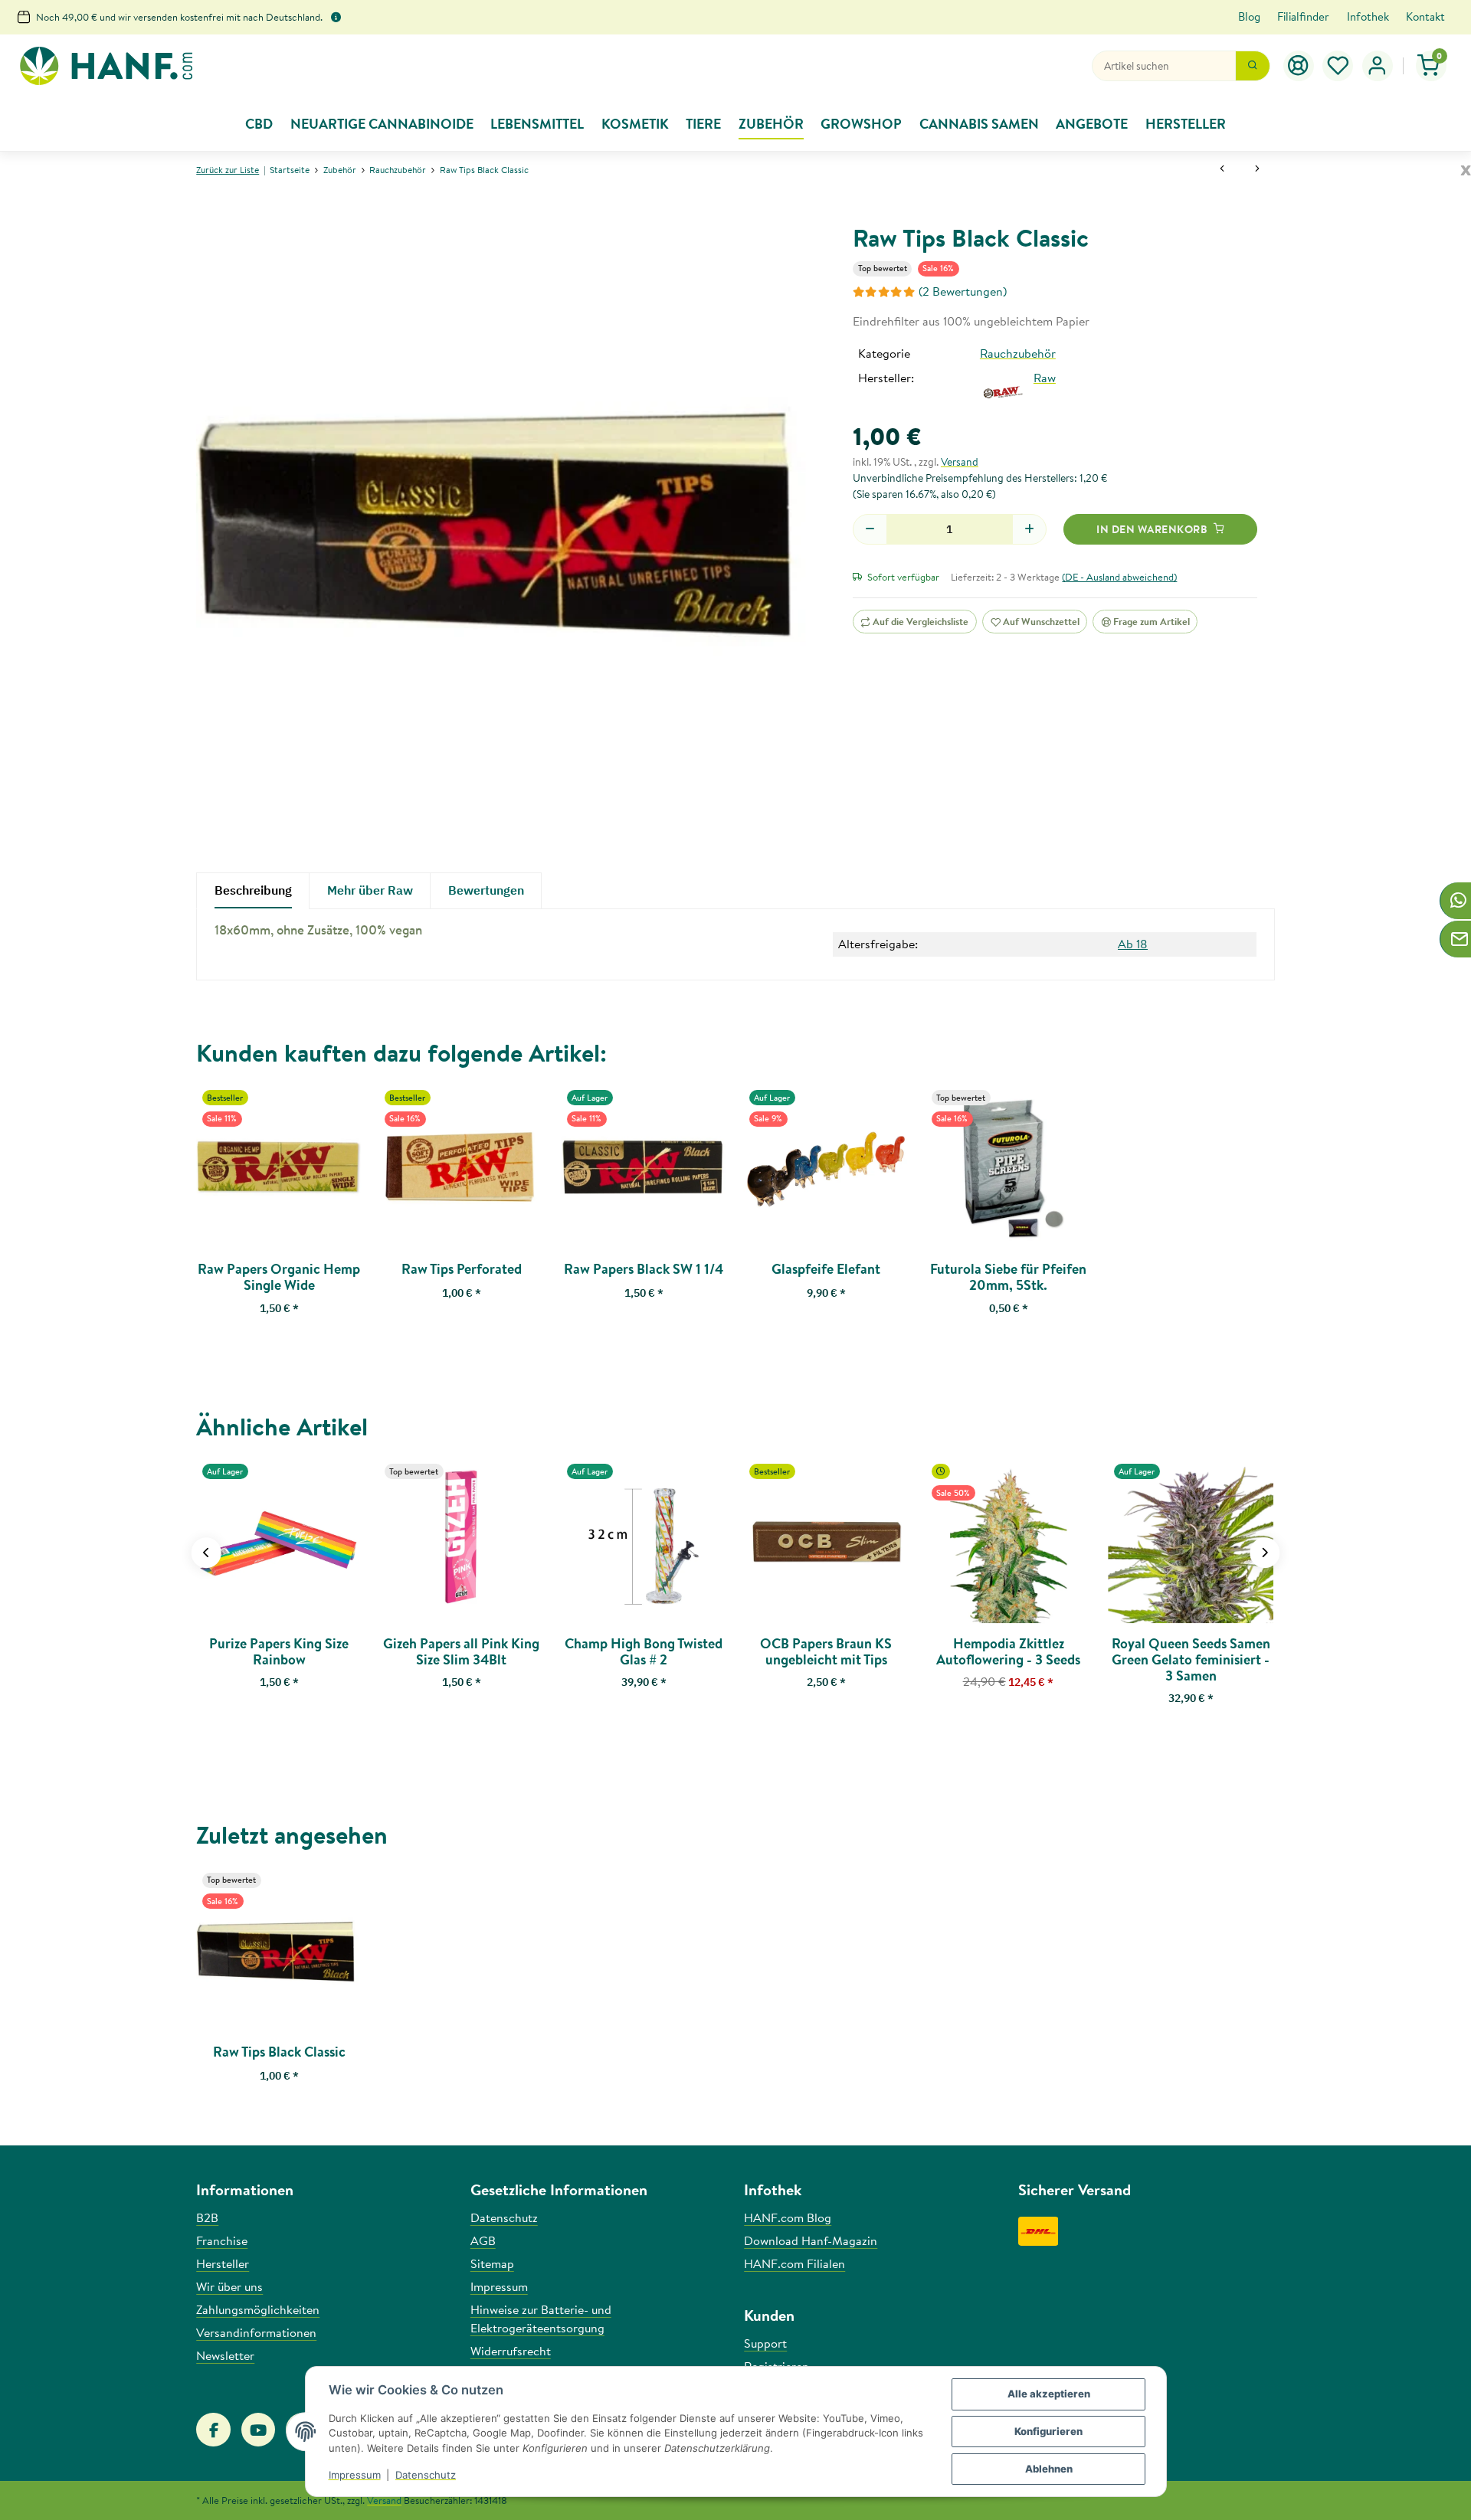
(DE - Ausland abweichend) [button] (1119, 577)
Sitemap (492, 2263)
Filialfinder (1303, 16)
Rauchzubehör (1018, 353)
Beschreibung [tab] (253, 890)
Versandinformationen (256, 2332)
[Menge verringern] (870, 529)
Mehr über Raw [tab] (370, 890)
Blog (1249, 16)
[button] (1338, 66)
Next (1265, 1553)
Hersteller (223, 2263)
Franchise (222, 2240)
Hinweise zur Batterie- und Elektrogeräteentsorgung (541, 2319)
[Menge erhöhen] (1029, 529)
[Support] (1299, 66)
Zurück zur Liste (228, 170)
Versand (960, 462)
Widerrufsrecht (511, 2351)
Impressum (355, 2475)
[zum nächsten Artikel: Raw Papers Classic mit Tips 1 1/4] (1257, 170)
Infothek (1368, 16)
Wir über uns (229, 2286)
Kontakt (1425, 16)
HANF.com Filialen (794, 2263)
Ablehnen (1049, 2469)
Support (765, 2343)
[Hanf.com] (106, 66)
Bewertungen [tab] (486, 890)
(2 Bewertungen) (963, 291)
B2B (207, 2217)
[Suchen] (1253, 66)
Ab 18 (1133, 944)
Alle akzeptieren (1049, 2394)
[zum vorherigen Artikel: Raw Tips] (1222, 170)
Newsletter (225, 2355)
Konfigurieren (1048, 2431)
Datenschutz (426, 2475)
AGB (483, 2240)
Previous (206, 1553)
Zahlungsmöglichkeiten (258, 2309)
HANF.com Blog (788, 2217)
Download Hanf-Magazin (811, 2240)
